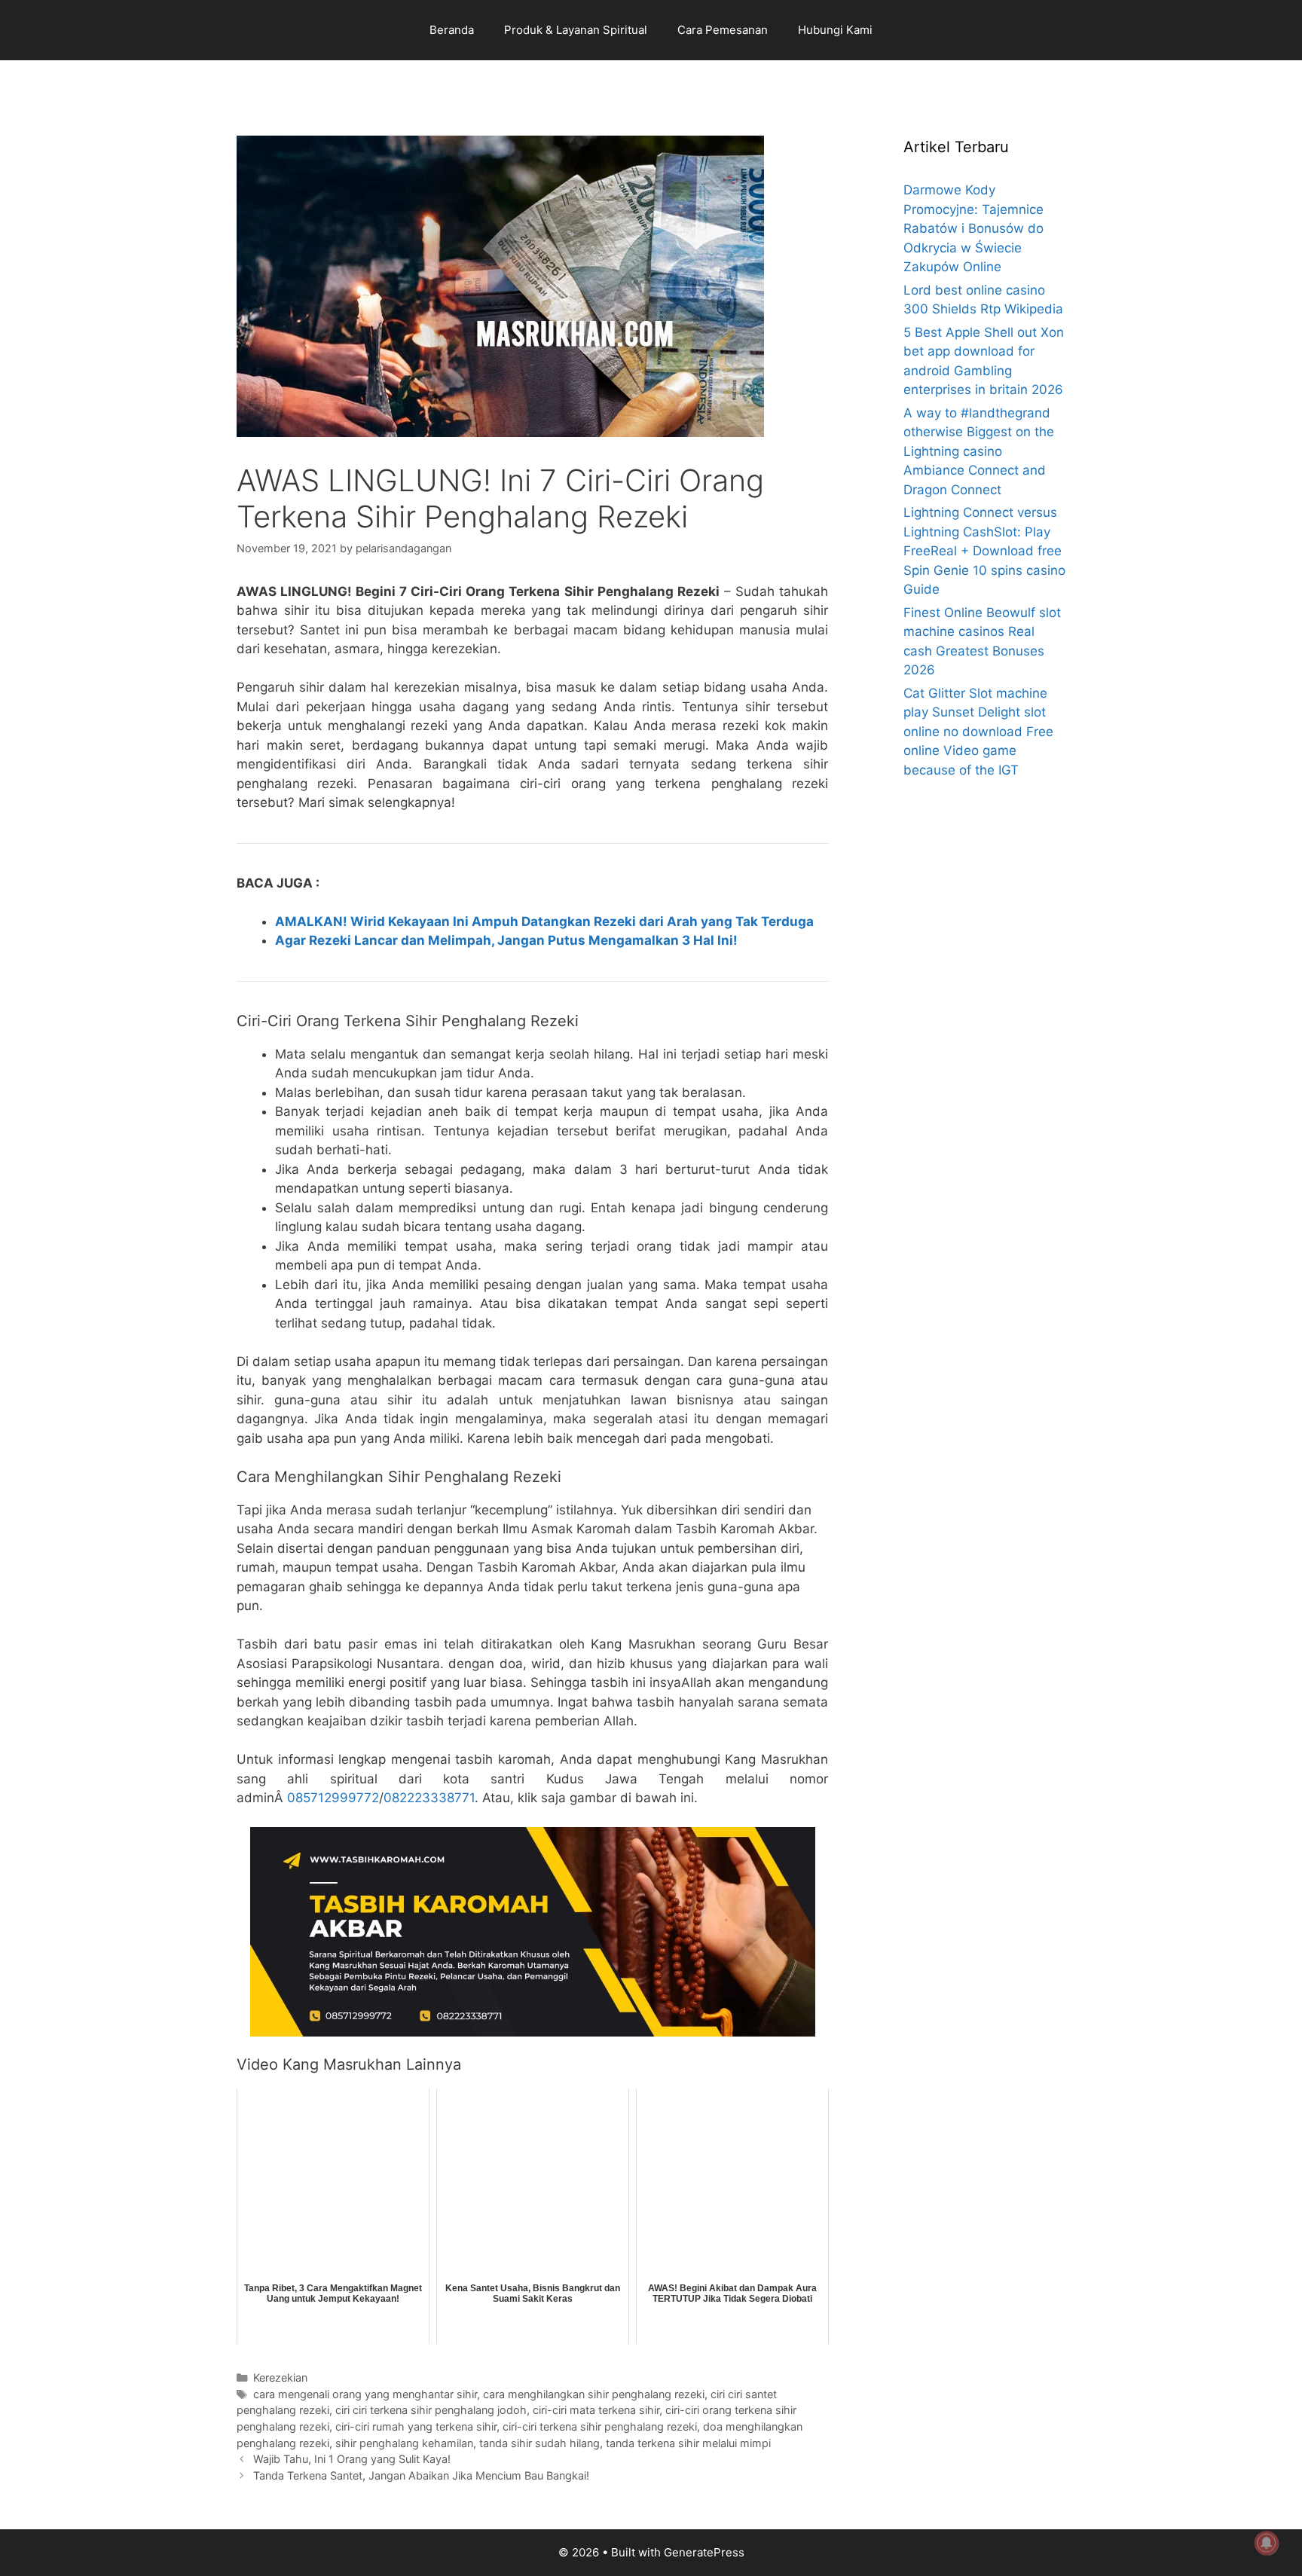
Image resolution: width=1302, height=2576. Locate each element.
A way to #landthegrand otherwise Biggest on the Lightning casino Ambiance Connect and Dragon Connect (979, 451)
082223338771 (429, 1798)
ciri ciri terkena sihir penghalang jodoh (431, 2410)
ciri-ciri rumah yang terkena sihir (416, 2426)
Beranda (452, 30)
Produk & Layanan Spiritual (576, 30)
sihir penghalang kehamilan (404, 2443)
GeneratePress (704, 2552)
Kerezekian (280, 2377)
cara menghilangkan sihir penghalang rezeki (594, 2394)
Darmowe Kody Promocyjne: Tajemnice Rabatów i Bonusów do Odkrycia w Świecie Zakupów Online (973, 228)
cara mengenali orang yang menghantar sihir (365, 2394)
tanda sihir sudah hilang (539, 2443)
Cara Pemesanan (723, 30)
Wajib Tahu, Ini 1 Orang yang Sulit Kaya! (352, 2459)
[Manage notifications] (1267, 2543)
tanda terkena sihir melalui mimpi (688, 2443)
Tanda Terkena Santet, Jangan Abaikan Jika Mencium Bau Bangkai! (421, 2475)
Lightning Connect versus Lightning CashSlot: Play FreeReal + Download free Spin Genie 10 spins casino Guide (984, 551)
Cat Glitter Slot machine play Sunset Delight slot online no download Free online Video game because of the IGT (978, 732)
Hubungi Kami (835, 30)
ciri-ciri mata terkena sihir (596, 2410)
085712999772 (333, 1798)
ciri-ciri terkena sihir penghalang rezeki (600, 2426)
